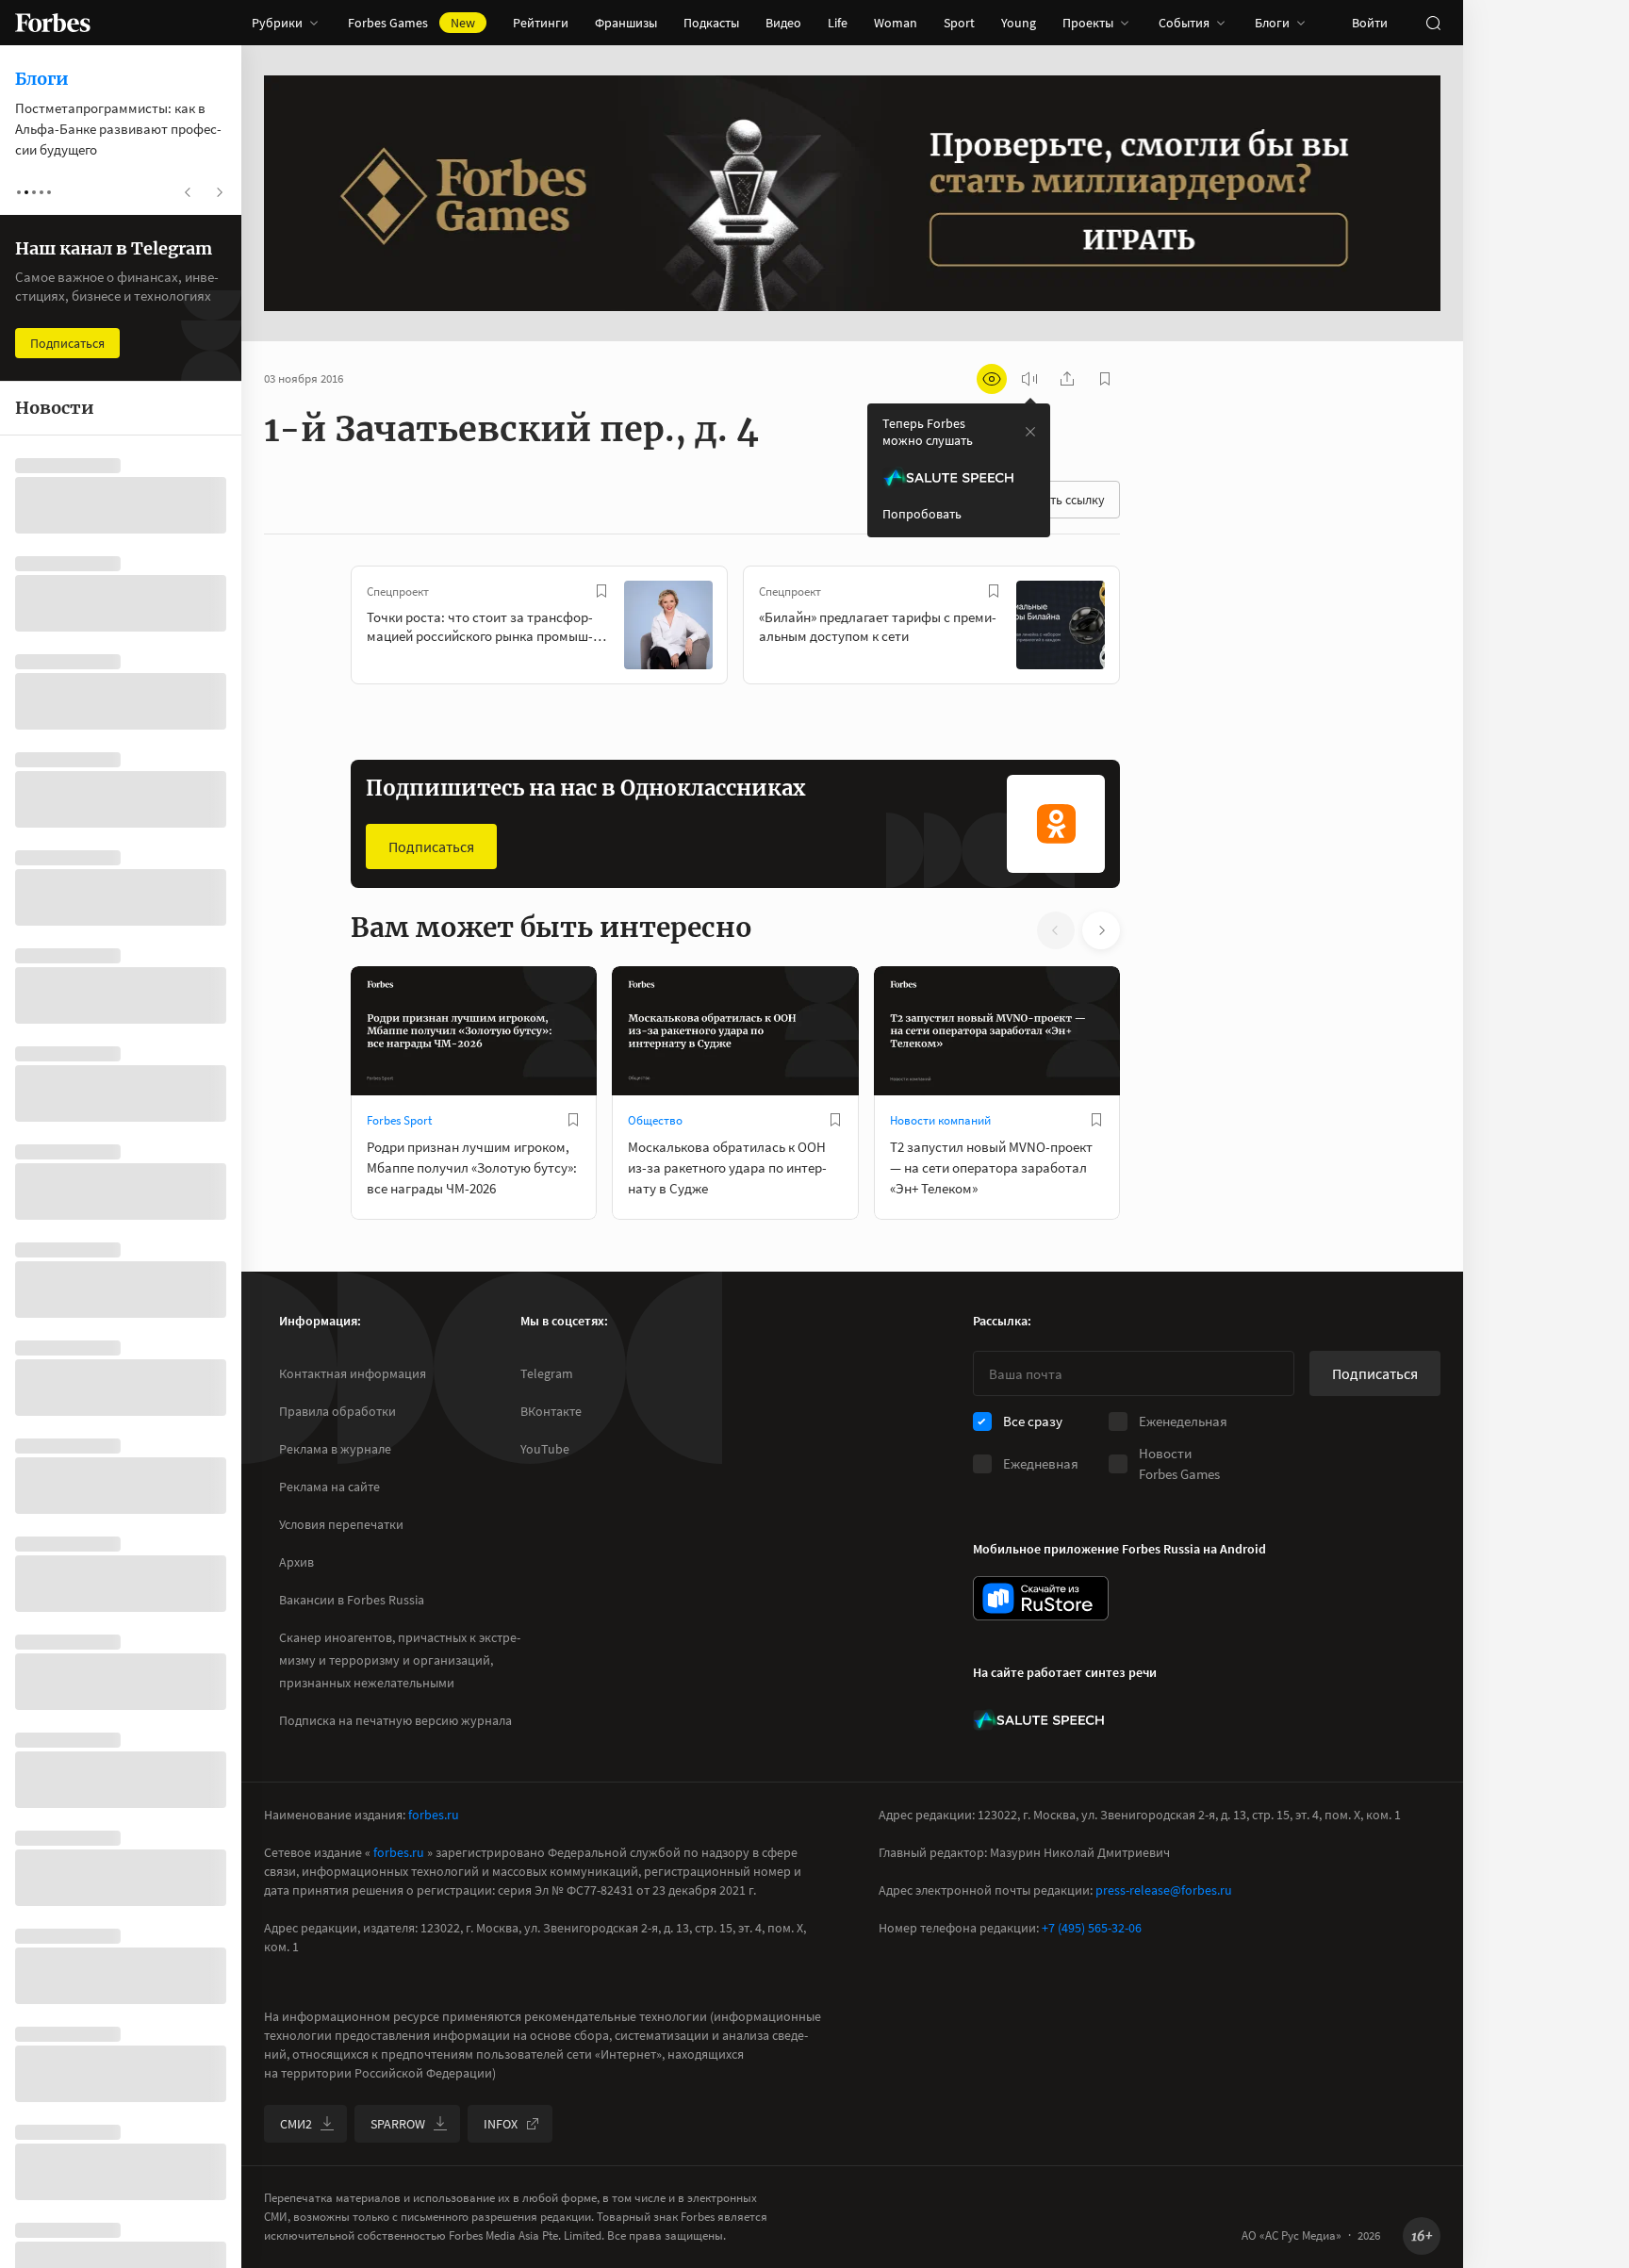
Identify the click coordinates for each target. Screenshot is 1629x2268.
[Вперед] (1150, 629)
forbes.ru (434, 1815)
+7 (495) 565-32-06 (1092, 1928)
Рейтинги (541, 23)
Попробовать (922, 514)
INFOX (501, 2124)
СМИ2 (296, 2124)
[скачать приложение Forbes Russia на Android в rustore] (1041, 1598)
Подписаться (431, 846)
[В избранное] (601, 591)
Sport (959, 23)
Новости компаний (940, 1120)
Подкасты (711, 23)
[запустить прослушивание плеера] (1029, 379)
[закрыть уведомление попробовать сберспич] (1030, 432)
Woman (896, 23)
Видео (783, 23)
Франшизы (626, 23)
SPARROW (398, 2124)
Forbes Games (411, 23)
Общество (655, 1120)
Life (838, 23)
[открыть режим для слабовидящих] (992, 379)
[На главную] (53, 23)
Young (1019, 23)
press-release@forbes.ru (1164, 1890)
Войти (1370, 23)
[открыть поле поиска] (1433, 23)
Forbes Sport (399, 1120)
